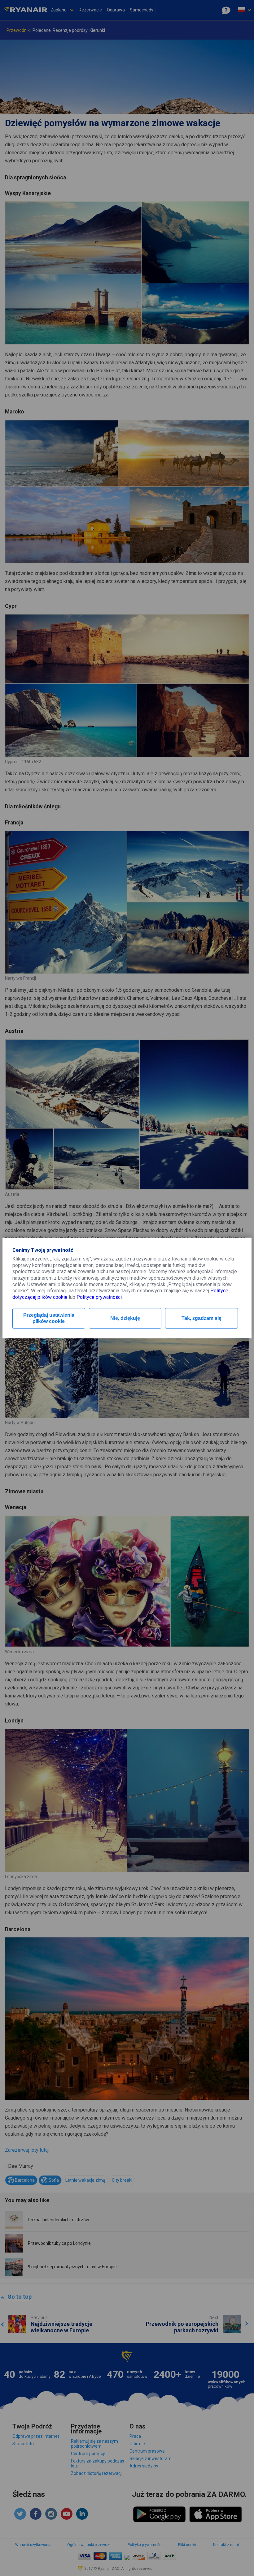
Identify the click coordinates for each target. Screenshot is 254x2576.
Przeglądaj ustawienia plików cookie (49, 1318)
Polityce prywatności (99, 1297)
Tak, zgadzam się (201, 1318)
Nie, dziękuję (125, 1318)
